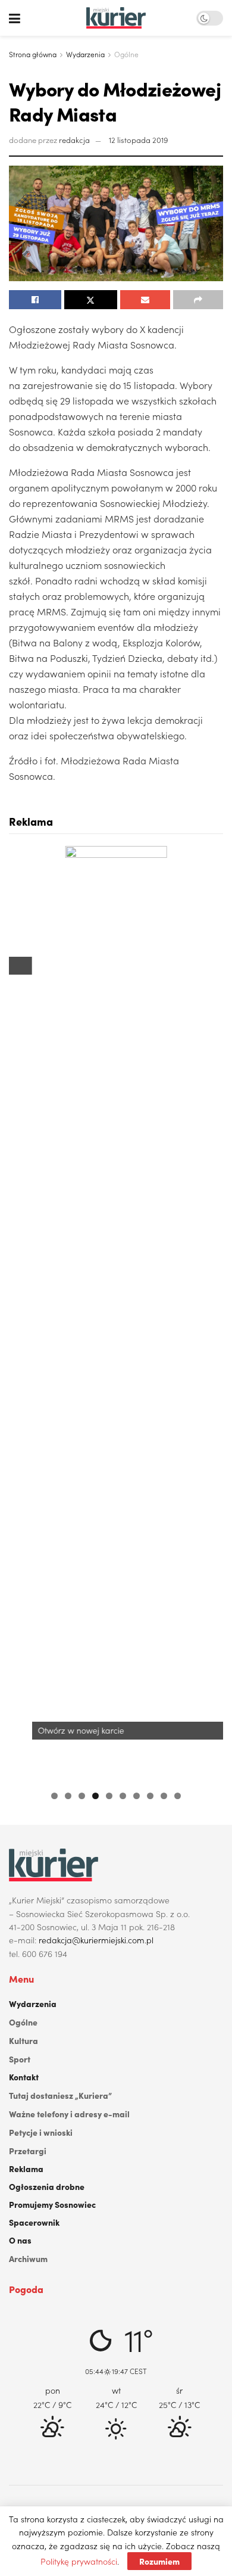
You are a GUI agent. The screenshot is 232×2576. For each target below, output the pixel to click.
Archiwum (28, 2258)
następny (208, 1312)
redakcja (74, 140)
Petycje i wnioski (41, 2132)
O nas (20, 2240)
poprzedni (24, 1312)
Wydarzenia (85, 54)
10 (178, 1796)
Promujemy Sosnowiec (52, 2204)
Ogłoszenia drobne (47, 2186)
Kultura (23, 2040)
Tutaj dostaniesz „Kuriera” (60, 2095)
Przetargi (28, 2151)
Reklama (26, 2169)
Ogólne (126, 54)
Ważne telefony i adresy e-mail (69, 2114)
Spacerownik (34, 2222)
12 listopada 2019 (138, 140)
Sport (20, 2059)
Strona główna (33, 54)
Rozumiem (159, 2561)
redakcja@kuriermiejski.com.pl (96, 1940)
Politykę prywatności (79, 2561)
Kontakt (24, 2077)
